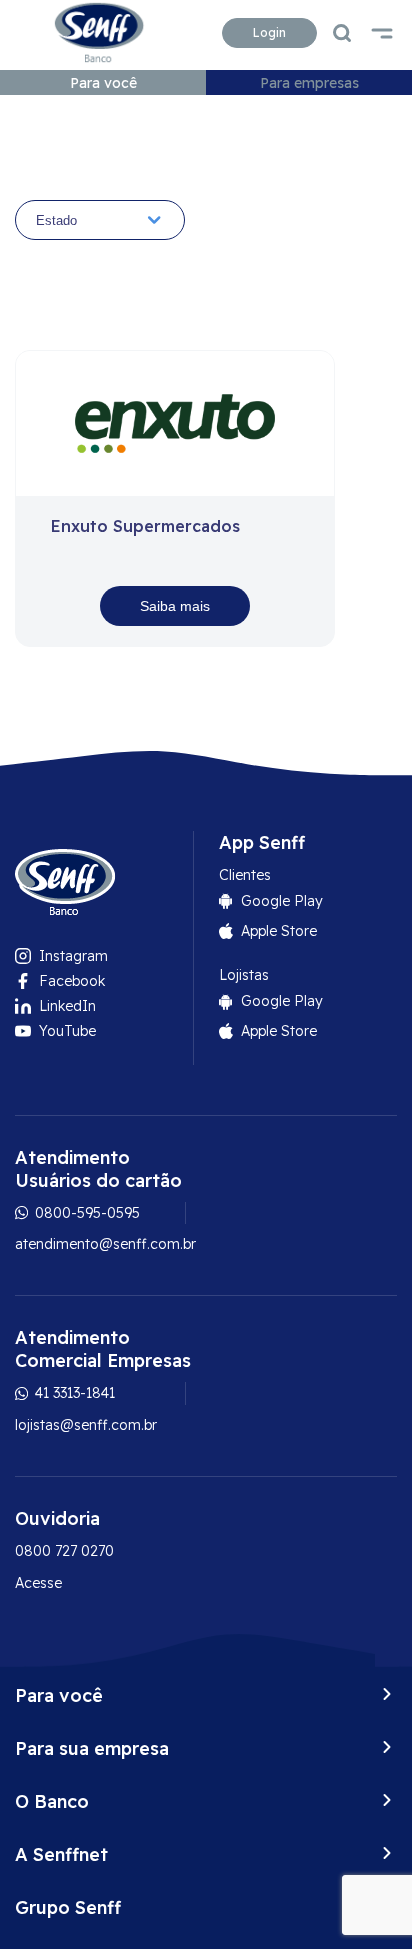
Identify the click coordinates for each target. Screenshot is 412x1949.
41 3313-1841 (73, 1393)
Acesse (38, 1583)
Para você (103, 83)
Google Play (282, 901)
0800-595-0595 (85, 1213)
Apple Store (279, 931)
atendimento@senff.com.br (105, 1244)
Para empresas (309, 83)
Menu (382, 33)
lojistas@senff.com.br (86, 1425)
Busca (342, 33)
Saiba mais (175, 606)
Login (269, 32)
